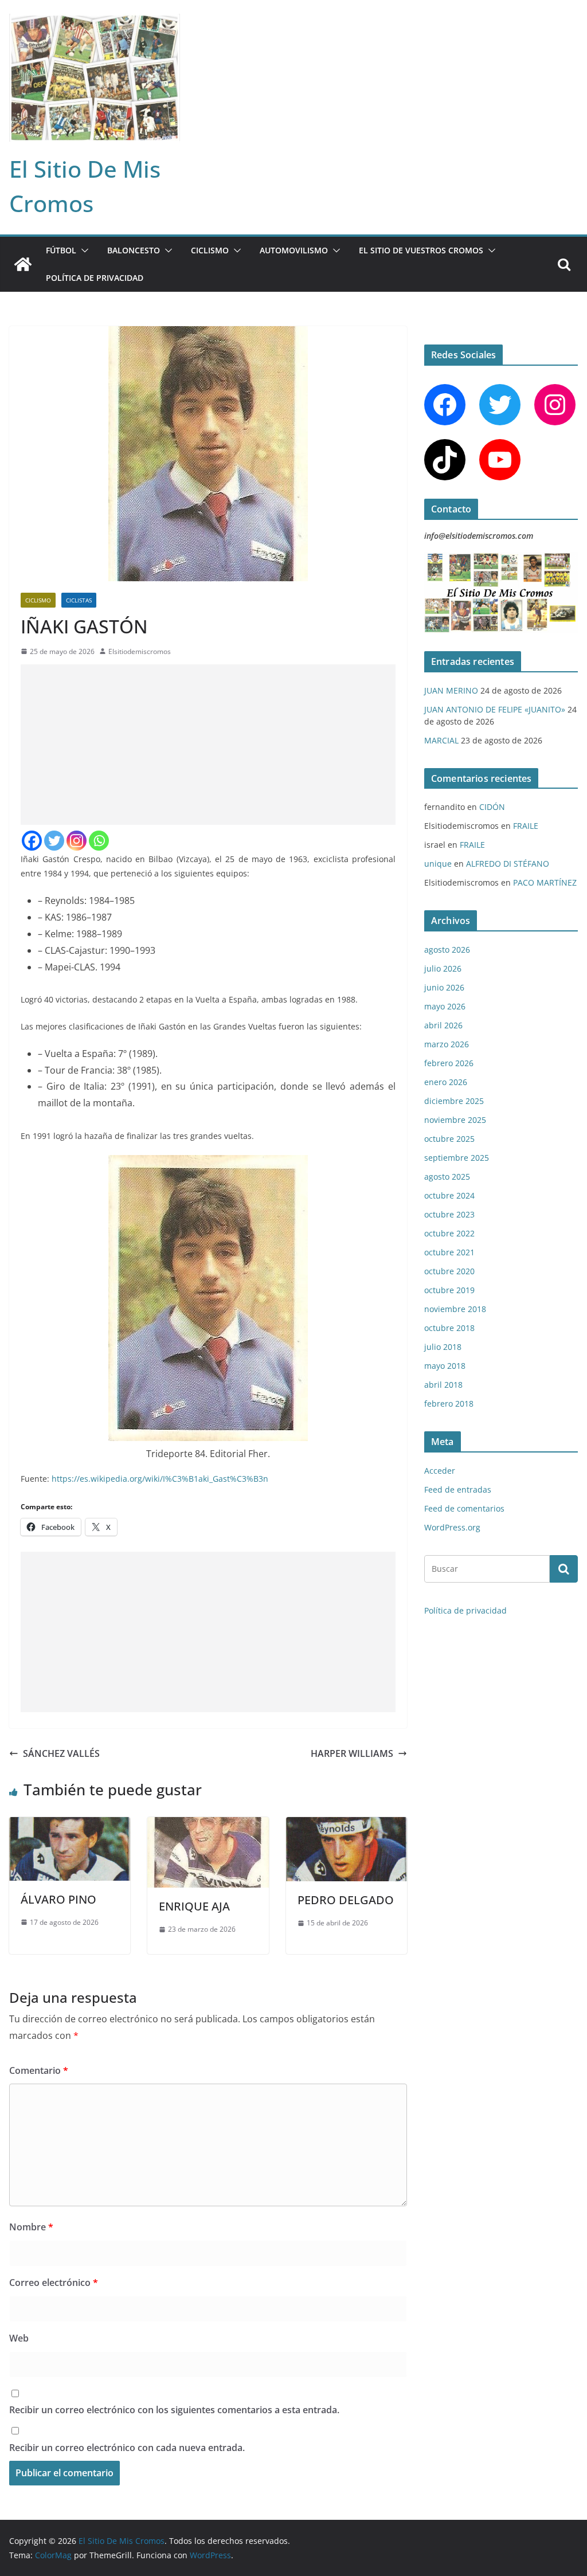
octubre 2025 (449, 1139)
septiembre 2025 (457, 1158)
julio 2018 (443, 1347)
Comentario (39, 2070)
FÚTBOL (61, 250)
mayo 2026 (445, 1006)
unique (438, 864)
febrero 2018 (449, 1404)
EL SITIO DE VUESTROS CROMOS (421, 250)
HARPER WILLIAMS (352, 1753)
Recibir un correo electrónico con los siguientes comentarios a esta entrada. (174, 2410)
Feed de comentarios (464, 1508)
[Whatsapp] (99, 841)
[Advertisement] (208, 745)
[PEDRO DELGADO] (347, 1825)
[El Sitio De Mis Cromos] (23, 264)
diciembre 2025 (454, 1101)
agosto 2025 (447, 1177)
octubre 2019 (449, 1290)
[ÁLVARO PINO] (70, 1825)
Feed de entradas (458, 1489)
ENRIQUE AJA (194, 1906)
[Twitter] (54, 841)
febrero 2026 (449, 1063)
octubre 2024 (449, 1195)
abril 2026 (443, 1025)
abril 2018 (443, 1385)
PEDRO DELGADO (346, 1900)
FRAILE (526, 826)
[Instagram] (77, 841)
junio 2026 (444, 987)
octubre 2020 (449, 1271)
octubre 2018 (449, 1328)
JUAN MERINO (451, 690)
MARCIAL (441, 740)
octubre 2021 (449, 1252)
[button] (83, 250)
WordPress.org (452, 1527)
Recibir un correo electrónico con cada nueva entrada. (127, 2448)
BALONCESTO (134, 250)
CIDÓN (492, 807)
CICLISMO (210, 250)
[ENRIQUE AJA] (208, 1825)
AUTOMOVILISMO (294, 250)
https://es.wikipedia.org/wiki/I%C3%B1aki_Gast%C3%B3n (160, 1479)
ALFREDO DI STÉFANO (508, 864)
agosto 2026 (447, 950)
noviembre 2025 (455, 1120)
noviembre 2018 (455, 1309)
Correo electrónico (54, 2283)
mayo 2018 (445, 1366)
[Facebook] (32, 841)
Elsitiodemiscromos (140, 651)
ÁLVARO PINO (58, 1899)
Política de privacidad (95, 278)
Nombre (31, 2227)
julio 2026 (443, 968)
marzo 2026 (447, 1044)
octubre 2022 (449, 1233)
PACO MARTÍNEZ (545, 882)
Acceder (440, 1471)
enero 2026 (446, 1082)
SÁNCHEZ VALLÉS (61, 1753)
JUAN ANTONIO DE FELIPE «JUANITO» (495, 709)
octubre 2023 (449, 1214)
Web (19, 2338)
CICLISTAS (79, 600)
